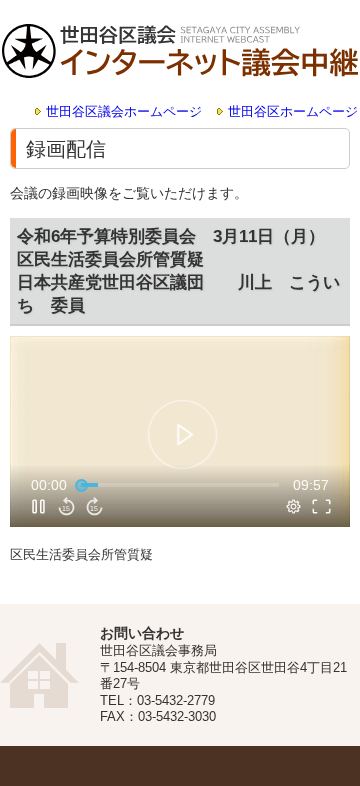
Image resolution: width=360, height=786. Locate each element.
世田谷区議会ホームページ (124, 112)
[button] (182, 434)
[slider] (180, 485)
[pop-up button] (294, 506)
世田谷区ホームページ (293, 112)
